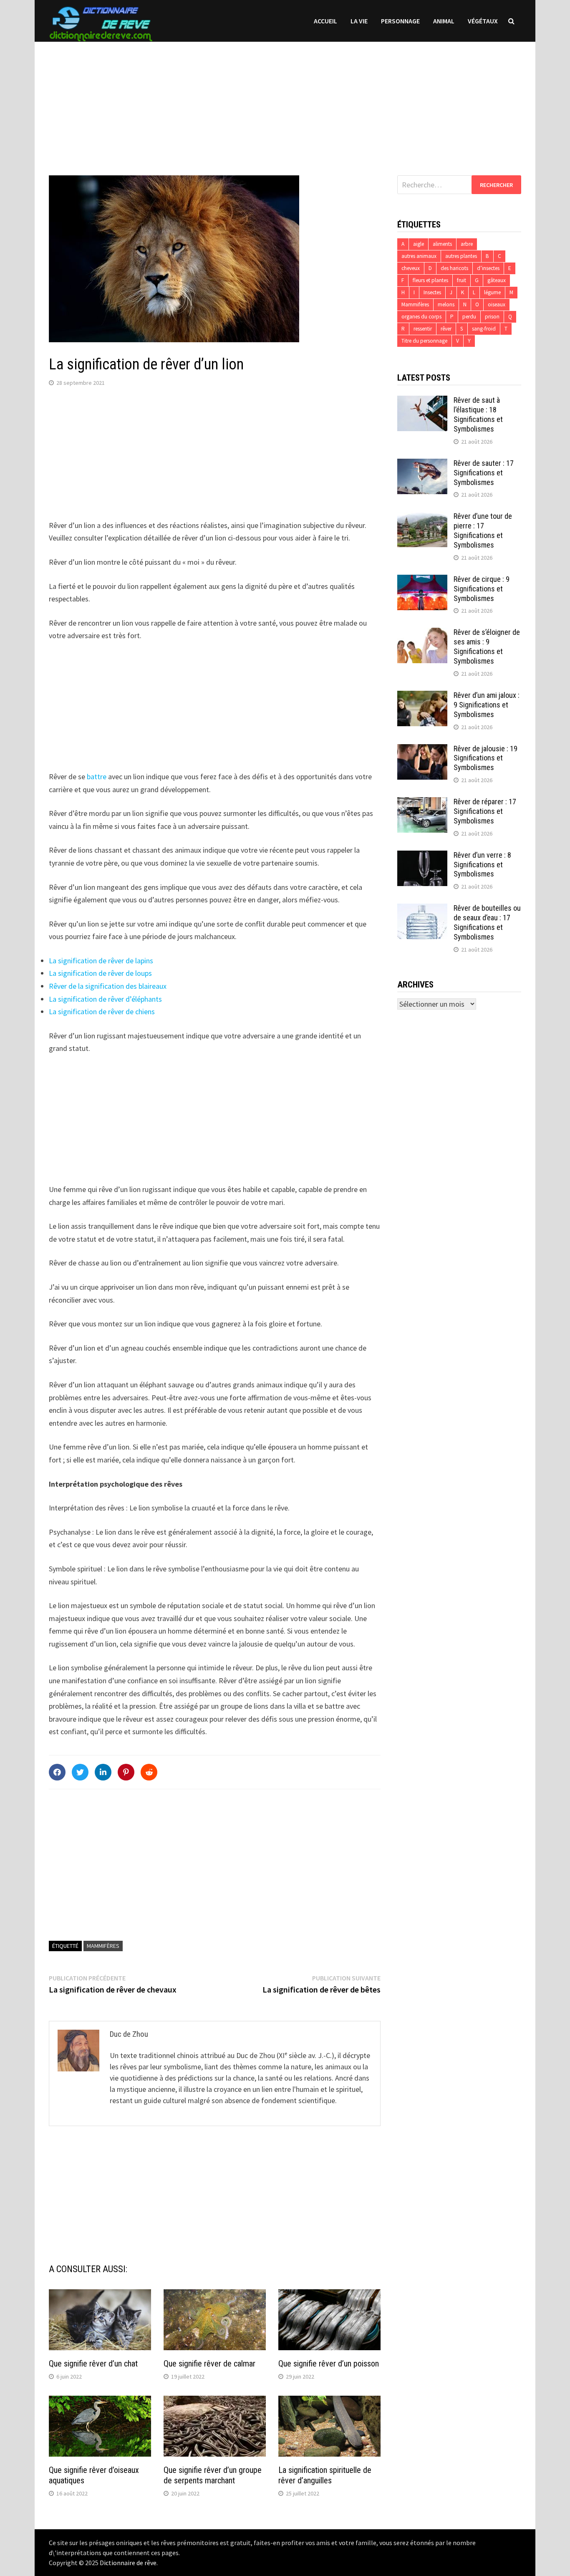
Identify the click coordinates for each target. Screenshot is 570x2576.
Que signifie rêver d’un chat (93, 2364)
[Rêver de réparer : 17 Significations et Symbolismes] (422, 803)
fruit (462, 280)
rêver (446, 329)
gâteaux (497, 280)
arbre (467, 244)
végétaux (483, 21)
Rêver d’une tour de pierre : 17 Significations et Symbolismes (483, 530)
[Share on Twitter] (80, 1772)
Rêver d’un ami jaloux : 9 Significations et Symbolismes (487, 705)
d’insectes (488, 268)
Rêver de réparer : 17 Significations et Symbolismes (485, 811)
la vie (359, 21)
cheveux (411, 268)
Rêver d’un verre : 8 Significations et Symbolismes (482, 865)
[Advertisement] (285, 100)
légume (492, 292)
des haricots (454, 268)
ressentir (423, 329)
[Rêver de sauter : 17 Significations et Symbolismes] (422, 464)
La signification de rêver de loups (100, 973)
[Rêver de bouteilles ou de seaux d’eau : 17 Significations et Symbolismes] (422, 909)
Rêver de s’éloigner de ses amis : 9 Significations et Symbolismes (487, 647)
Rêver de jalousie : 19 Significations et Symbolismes (486, 758)
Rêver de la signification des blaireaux (108, 986)
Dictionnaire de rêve (128, 2563)
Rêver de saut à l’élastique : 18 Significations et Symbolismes (478, 414)
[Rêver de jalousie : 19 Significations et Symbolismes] (422, 750)
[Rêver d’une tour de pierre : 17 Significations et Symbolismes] (422, 517)
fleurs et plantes (430, 280)
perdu (469, 317)
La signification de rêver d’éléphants (105, 999)
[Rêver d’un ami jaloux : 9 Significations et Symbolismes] (422, 696)
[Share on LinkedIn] (103, 1772)
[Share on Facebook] (57, 1772)
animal (444, 21)
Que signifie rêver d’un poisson (329, 2364)
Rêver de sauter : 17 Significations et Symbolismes (484, 473)
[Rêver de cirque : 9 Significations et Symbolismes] (422, 580)
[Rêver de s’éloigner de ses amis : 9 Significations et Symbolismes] (422, 633)
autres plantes (461, 256)
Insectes (432, 292)
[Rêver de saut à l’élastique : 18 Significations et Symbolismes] (422, 401)
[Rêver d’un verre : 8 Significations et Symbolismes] (422, 856)
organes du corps (421, 317)
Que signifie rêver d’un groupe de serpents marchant (213, 2475)
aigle (419, 244)
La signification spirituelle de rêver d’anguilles (325, 2475)
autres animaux (419, 256)
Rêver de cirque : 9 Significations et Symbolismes (482, 589)
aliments (442, 244)
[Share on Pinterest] (126, 1772)
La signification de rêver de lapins (101, 961)
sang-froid (484, 329)
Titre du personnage (424, 341)
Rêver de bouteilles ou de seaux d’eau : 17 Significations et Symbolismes (487, 922)
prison (492, 317)
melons (446, 304)
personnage (400, 21)
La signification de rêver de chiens (102, 1011)
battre (97, 777)
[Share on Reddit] (149, 1772)
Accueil (325, 21)
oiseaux (497, 304)
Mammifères (103, 1946)
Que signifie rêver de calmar (209, 2364)
